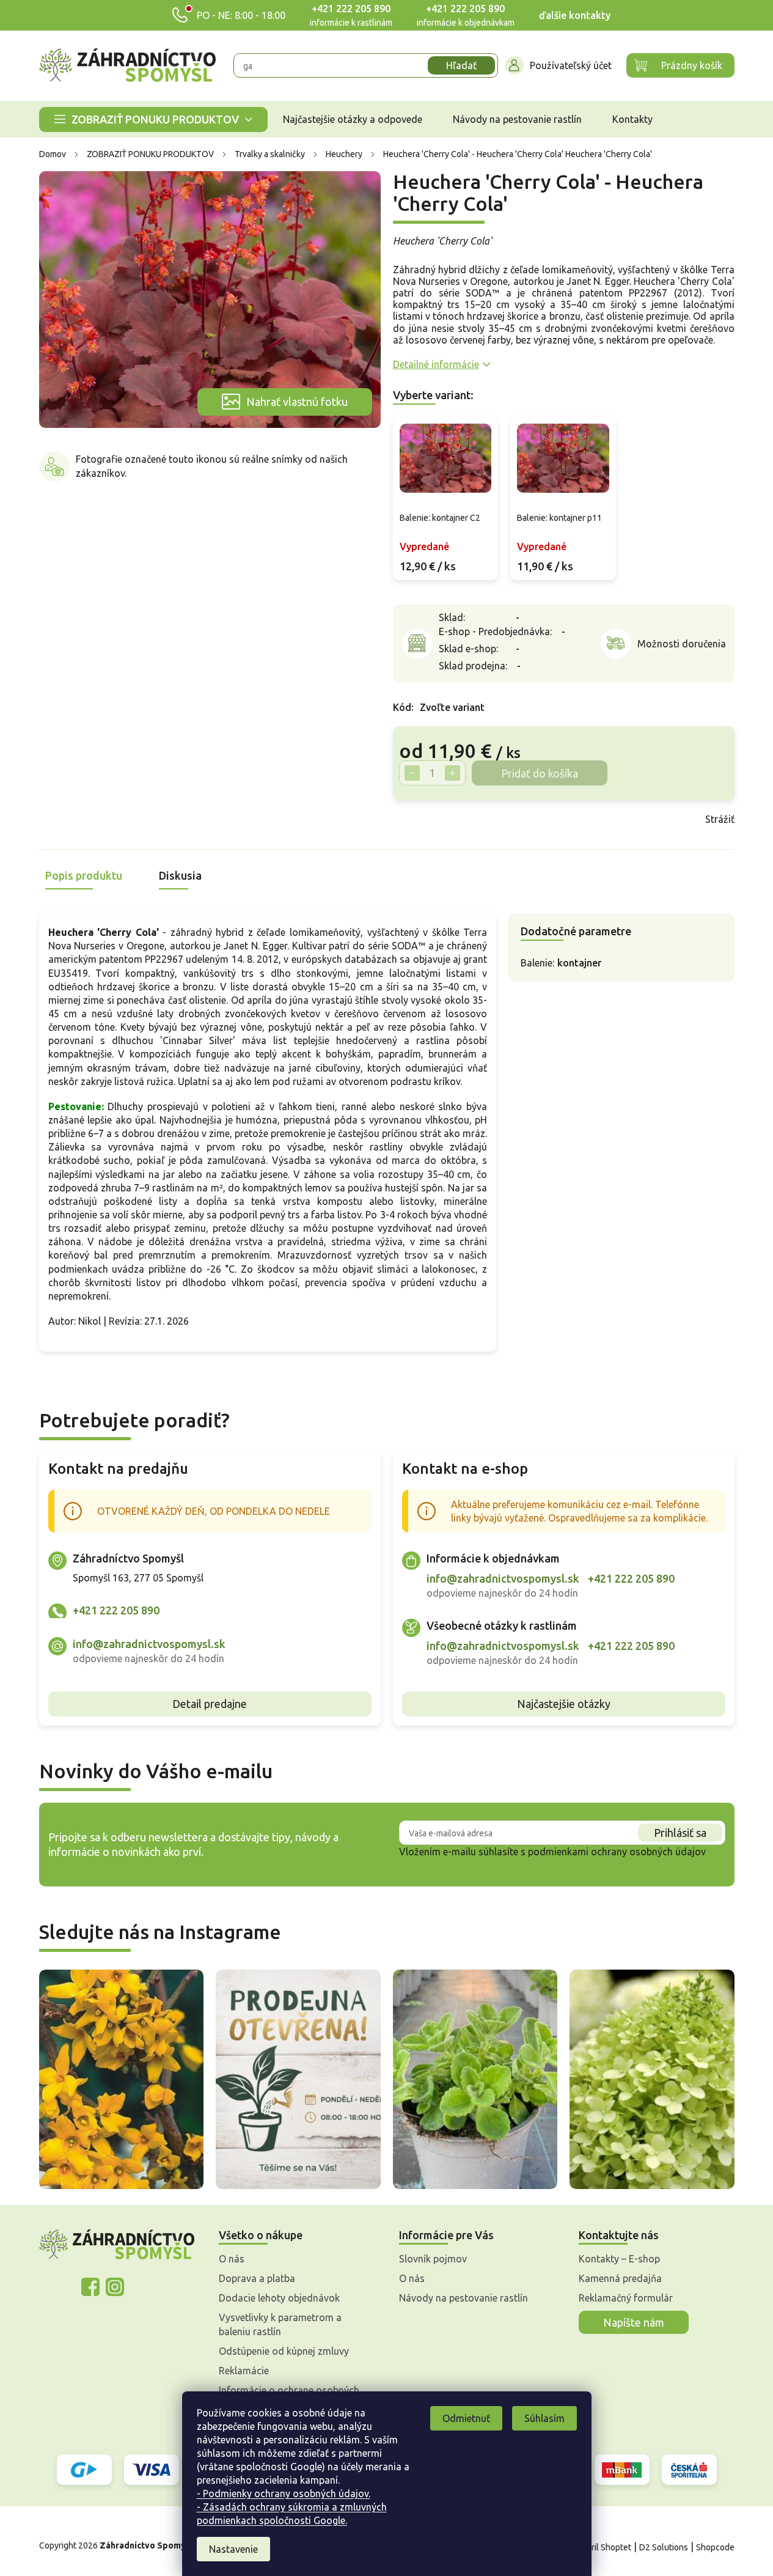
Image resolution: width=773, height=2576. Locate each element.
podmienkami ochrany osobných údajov (617, 1852)
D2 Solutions (664, 2547)
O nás (232, 2259)
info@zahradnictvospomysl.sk (149, 1644)
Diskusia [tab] (180, 875)
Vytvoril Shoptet (600, 2547)
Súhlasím (544, 2418)
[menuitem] (153, 120)
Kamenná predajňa (620, 2278)
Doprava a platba (257, 2278)
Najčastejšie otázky (564, 1704)
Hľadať (461, 65)
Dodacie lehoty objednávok (279, 2298)
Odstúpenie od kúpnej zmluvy (284, 2351)
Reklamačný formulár (626, 2298)
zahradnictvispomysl (115, 2287)
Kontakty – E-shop (619, 2259)
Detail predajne (210, 1704)
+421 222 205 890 (351, 9)
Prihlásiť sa (680, 1833)
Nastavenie (233, 2549)
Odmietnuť (466, 2418)
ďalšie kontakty (575, 15)
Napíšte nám (634, 2322)
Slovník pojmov (433, 2259)
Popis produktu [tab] (84, 875)
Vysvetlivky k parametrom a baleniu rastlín (280, 2324)
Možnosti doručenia (682, 644)
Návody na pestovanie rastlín (463, 2298)
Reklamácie (244, 2371)
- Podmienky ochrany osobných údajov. (284, 2493)
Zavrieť (480, 819)
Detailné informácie (436, 364)
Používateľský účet (571, 65)
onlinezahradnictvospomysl (90, 2287)
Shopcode (715, 2547)
